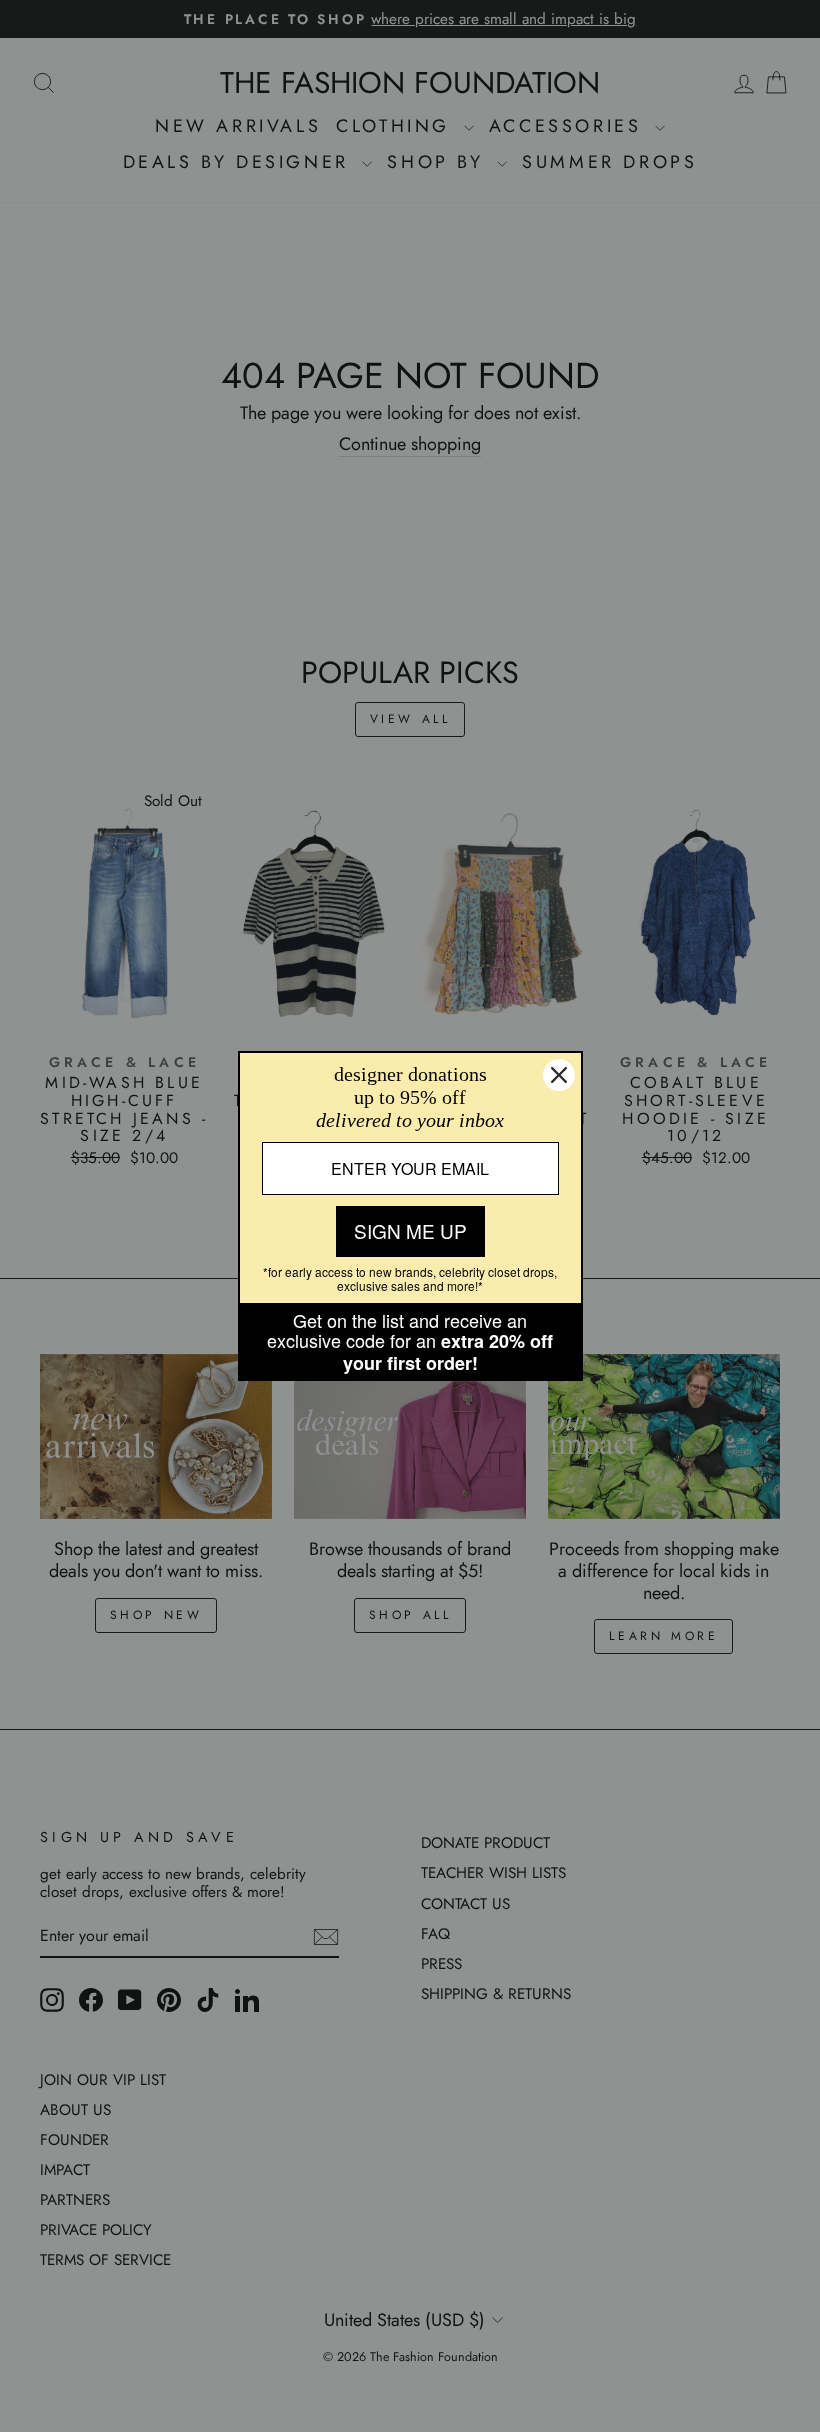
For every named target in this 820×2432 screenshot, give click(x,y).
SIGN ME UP (410, 1230)
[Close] (559, 1075)
